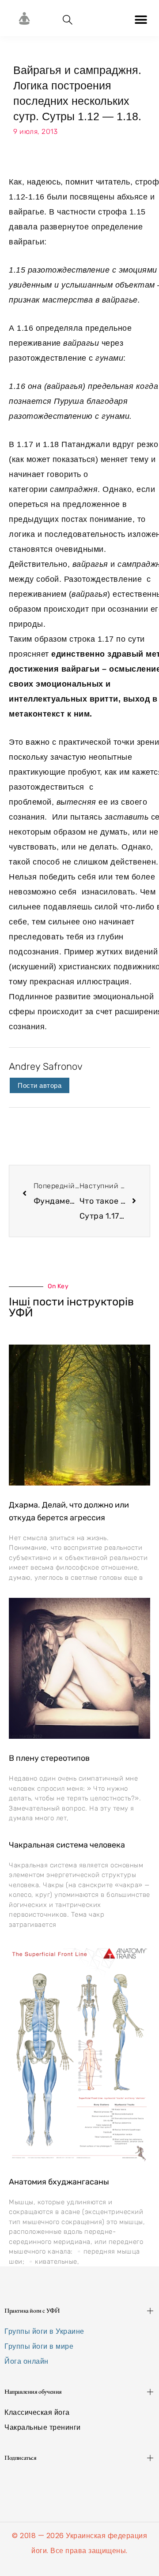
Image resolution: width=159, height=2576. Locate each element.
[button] (141, 20)
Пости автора (40, 1085)
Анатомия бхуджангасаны (59, 2182)
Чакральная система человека (67, 1845)
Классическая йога (37, 2412)
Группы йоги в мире (39, 2346)
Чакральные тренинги (43, 2427)
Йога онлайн (26, 2361)
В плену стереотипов (49, 1758)
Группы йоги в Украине (44, 2331)
